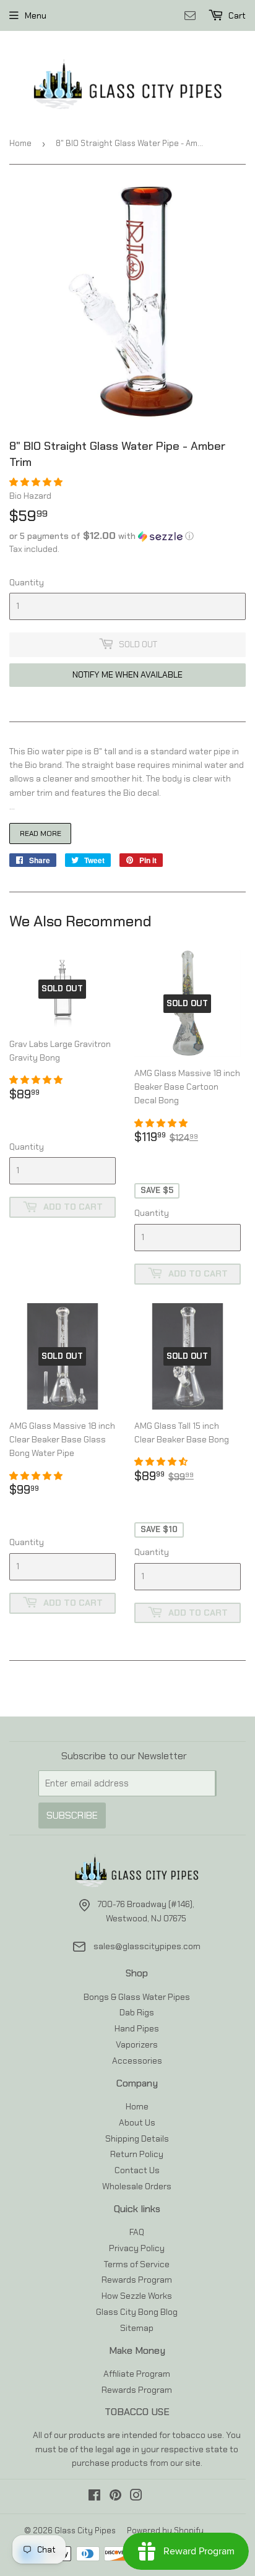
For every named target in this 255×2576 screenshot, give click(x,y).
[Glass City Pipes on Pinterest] (115, 2497)
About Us (137, 2122)
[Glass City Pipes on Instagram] (136, 2497)
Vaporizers (137, 2044)
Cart (236, 15)
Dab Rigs (137, 2012)
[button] (37, 482)
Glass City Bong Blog (137, 2312)
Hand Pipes (137, 2028)
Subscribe (72, 1815)
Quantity (27, 582)
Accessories (137, 2061)
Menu (36, 15)
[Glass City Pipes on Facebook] (94, 2497)
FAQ (137, 2232)
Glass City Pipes (85, 2531)
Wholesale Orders (137, 2186)
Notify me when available (127, 674)
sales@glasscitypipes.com (147, 1946)
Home (20, 143)
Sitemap (137, 2328)
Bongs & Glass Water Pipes (137, 1997)
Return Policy (137, 2154)
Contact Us (137, 2170)
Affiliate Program (137, 2374)
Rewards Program (137, 2280)
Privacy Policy (137, 2248)
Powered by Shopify (165, 2531)
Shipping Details (137, 2139)
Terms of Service (137, 2264)
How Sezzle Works (137, 2296)
